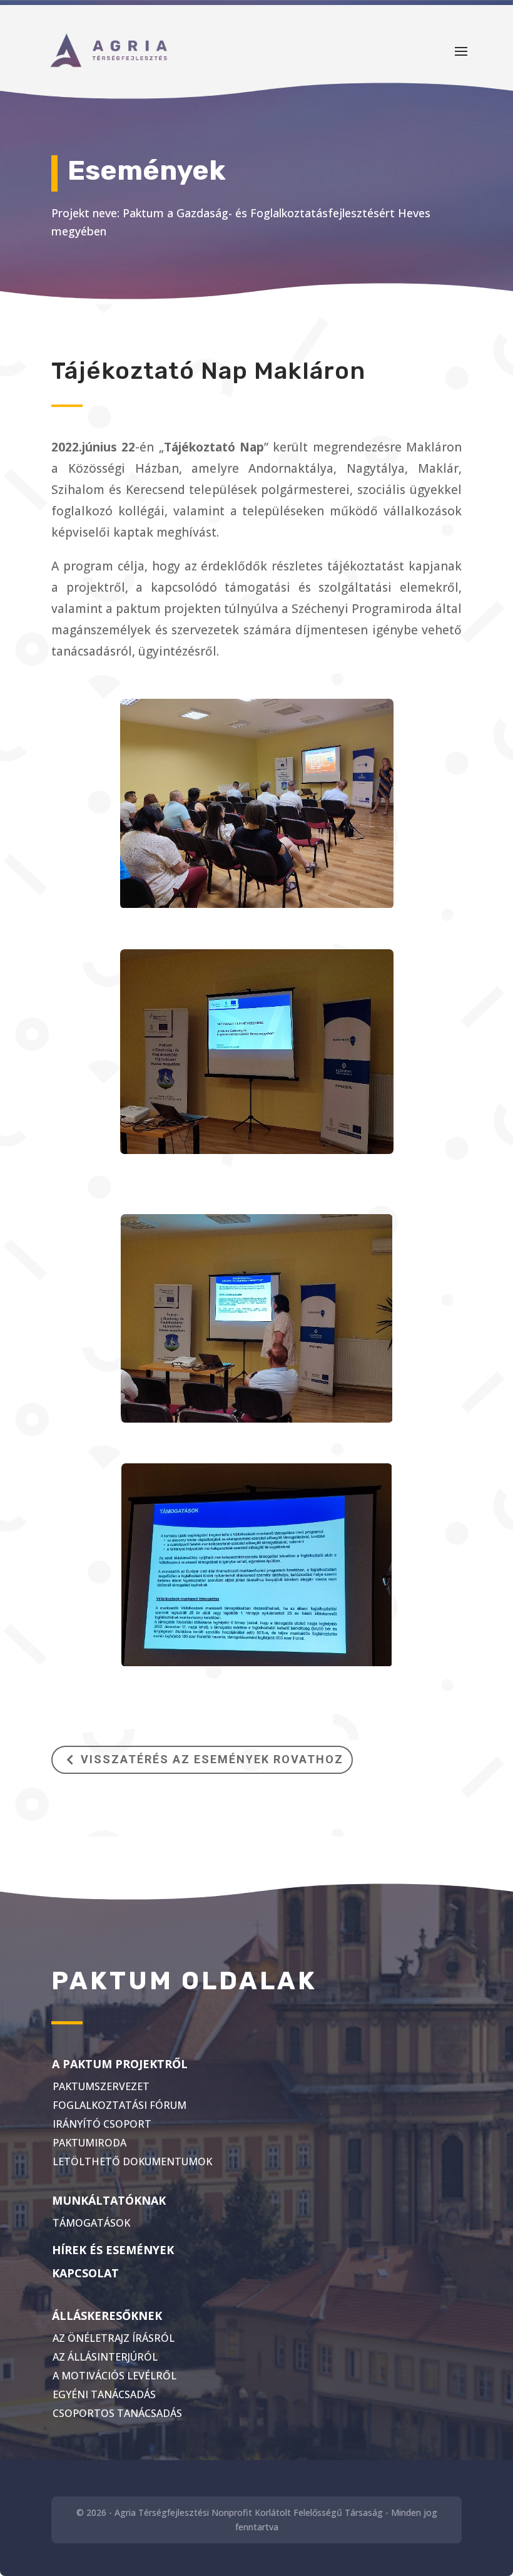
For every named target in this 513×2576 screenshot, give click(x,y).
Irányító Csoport (102, 2124)
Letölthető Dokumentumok (132, 2161)
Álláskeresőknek (107, 2316)
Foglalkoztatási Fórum (119, 2105)
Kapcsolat (85, 2273)
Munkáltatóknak (109, 2200)
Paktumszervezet (101, 2086)
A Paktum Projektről (120, 2064)
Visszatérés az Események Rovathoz (212, 1759)
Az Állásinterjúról (105, 2357)
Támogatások (91, 2223)
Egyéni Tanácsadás (104, 2394)
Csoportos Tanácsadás (117, 2413)
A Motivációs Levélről (114, 2376)
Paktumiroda (89, 2143)
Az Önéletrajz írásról (114, 2338)
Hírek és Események (113, 2250)
